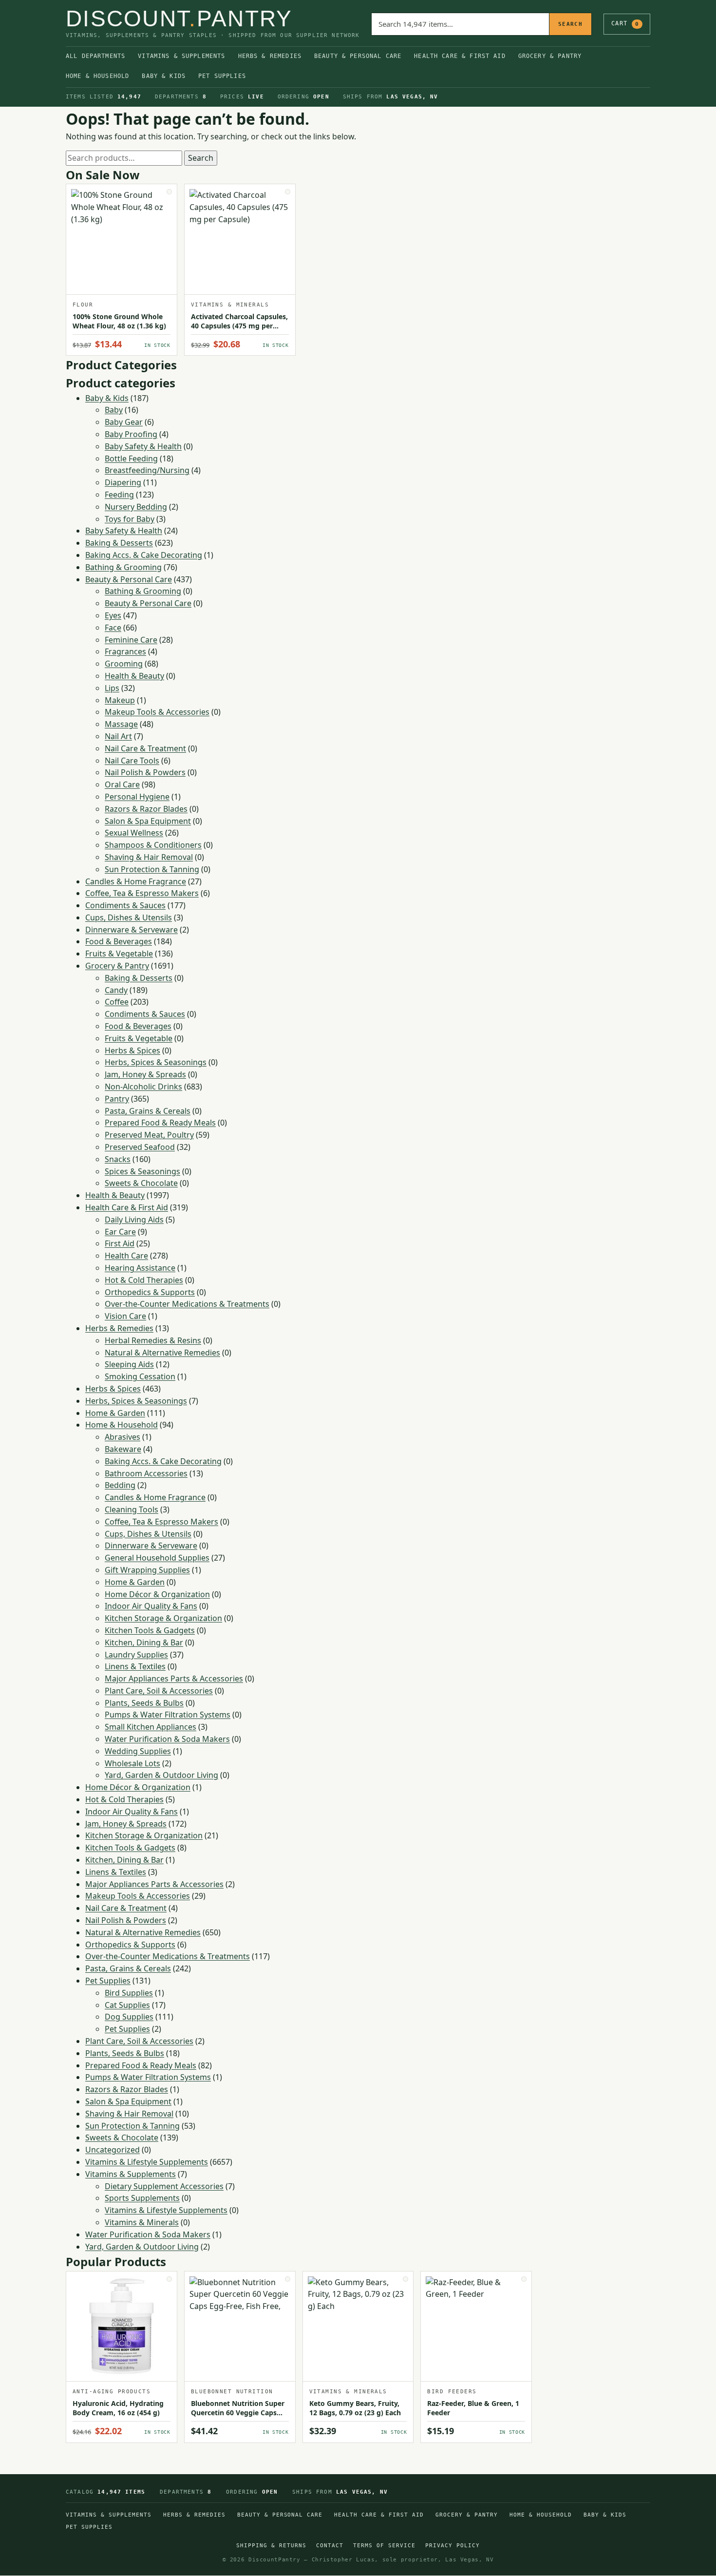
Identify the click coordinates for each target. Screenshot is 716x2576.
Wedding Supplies (138, 1751)
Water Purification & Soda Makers (167, 1739)
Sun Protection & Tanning (152, 869)
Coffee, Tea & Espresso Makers (142, 893)
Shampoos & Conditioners (153, 845)
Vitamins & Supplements (181, 56)
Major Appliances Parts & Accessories (174, 1679)
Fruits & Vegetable (119, 954)
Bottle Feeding (131, 458)
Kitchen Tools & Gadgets (150, 1630)
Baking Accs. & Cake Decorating (144, 555)
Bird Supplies (129, 1993)
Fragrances (125, 651)
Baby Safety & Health (143, 446)
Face (113, 628)
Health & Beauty (134, 676)
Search (570, 24)
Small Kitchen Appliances (151, 1727)
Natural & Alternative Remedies (162, 1353)
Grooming (124, 664)
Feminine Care (131, 640)
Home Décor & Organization (157, 1594)
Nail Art (118, 736)
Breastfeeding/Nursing (147, 470)
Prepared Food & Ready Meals (160, 1123)
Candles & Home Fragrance (136, 881)
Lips (112, 688)
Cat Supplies (127, 2005)
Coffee (117, 1002)
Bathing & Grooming (123, 567)
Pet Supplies (222, 76)
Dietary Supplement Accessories (164, 2186)
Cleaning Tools (132, 1509)
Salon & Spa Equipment (148, 821)
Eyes (113, 615)
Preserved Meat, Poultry (149, 1135)
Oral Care (122, 784)
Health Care (126, 1256)
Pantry (117, 1099)
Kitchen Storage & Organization (163, 1618)
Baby (114, 410)
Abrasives (122, 1437)
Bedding (120, 1485)
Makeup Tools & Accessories (157, 712)
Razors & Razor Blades (146, 809)
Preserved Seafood (140, 1147)
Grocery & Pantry (550, 56)
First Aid (120, 1243)
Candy (116, 990)
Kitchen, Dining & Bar (144, 1642)
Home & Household (97, 76)
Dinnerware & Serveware (132, 930)
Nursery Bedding (136, 507)
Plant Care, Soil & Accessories (159, 1691)
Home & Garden (115, 1413)
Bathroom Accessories (146, 1473)
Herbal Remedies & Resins (153, 1340)
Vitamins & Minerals (142, 2222)
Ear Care (120, 1232)
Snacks (118, 1159)
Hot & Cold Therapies (144, 1280)
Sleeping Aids (129, 1364)
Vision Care (125, 1316)
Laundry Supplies (136, 1655)
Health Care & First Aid (460, 56)
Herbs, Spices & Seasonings (156, 1062)
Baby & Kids (164, 76)
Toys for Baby (130, 519)
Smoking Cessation (140, 1376)
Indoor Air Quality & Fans (151, 1606)
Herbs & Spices (132, 1050)
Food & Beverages (119, 941)
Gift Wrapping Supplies (147, 1570)
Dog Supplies (129, 2017)
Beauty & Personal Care (358, 56)
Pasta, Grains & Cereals (148, 1111)
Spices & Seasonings (142, 1171)
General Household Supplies (157, 1558)
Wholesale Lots (132, 1763)
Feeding (119, 495)
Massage (121, 724)
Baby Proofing (131, 434)
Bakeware (123, 1449)
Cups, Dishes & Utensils (129, 917)
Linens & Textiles (135, 1666)
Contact (330, 2546)
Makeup (120, 700)
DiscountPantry (179, 19)
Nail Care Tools (132, 761)
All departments (95, 56)
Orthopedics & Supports (150, 1292)
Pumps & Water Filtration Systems (168, 1715)
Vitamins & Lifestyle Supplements (147, 2162)
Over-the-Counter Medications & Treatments (187, 1304)
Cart (625, 23)
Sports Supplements (142, 2198)
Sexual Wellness (134, 833)
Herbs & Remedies (270, 56)
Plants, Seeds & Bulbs (144, 1703)
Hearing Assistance (140, 1268)
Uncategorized (113, 2150)
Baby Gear (124, 422)
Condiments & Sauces (125, 905)
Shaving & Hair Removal (149, 857)
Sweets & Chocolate (141, 1183)
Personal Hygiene (137, 797)
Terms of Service (384, 2546)
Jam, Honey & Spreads (145, 1074)
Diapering (123, 482)
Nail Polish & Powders (145, 772)
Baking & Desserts (119, 543)
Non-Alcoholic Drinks (143, 1087)
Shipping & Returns (271, 2546)
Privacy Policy (452, 2546)
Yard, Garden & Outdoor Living (161, 1775)
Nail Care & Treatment (145, 748)
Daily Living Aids (134, 1220)
